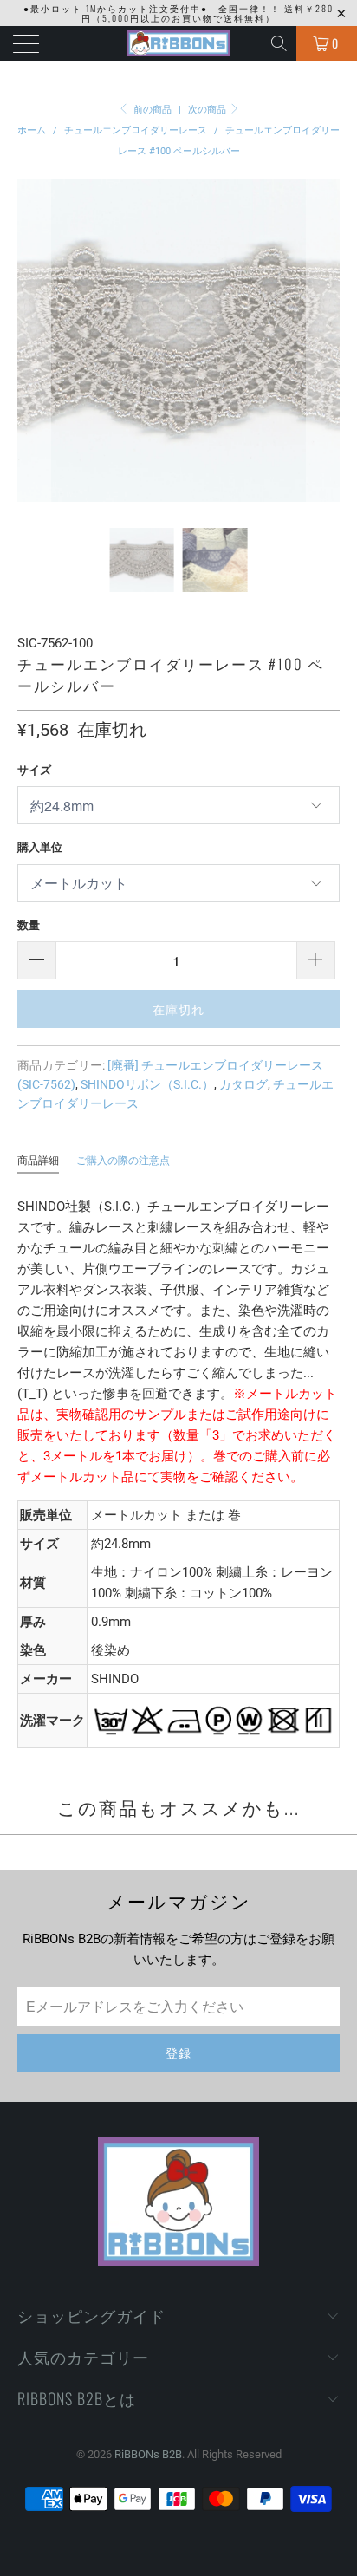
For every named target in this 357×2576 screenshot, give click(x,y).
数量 (29, 925)
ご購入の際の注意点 (123, 1161)
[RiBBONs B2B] (178, 43)
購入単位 (40, 847)
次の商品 (208, 110)
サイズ (34, 770)
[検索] (280, 43)
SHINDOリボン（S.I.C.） (147, 1084)
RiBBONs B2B (148, 2454)
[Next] (323, 341)
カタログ (243, 1084)
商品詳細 (38, 1161)
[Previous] (34, 341)
